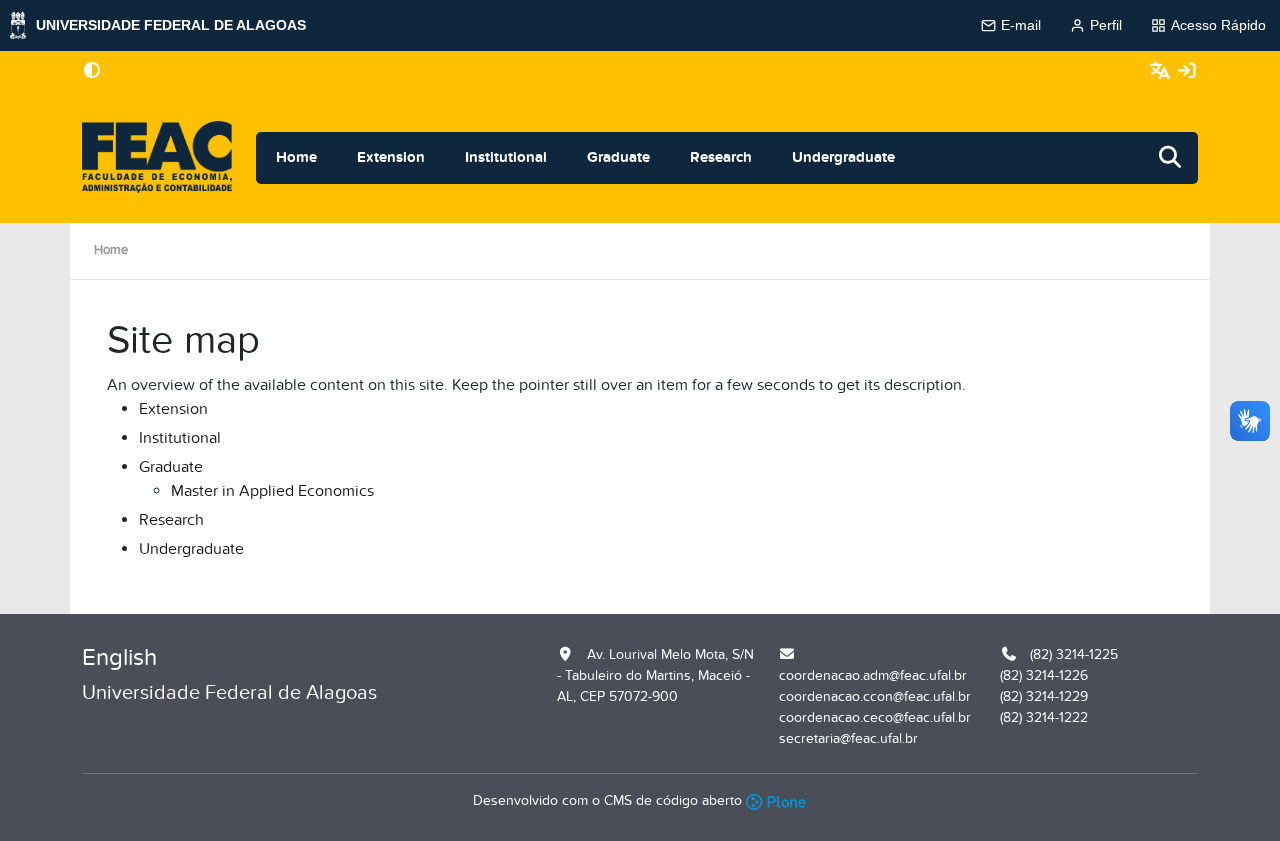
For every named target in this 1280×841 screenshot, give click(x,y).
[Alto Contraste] (92, 72)
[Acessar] (1187, 71)
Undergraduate (843, 157)
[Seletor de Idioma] (1162, 71)
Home (296, 157)
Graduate (618, 157)
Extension (391, 157)
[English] (157, 158)
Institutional (506, 157)
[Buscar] (1171, 158)
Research (721, 157)
